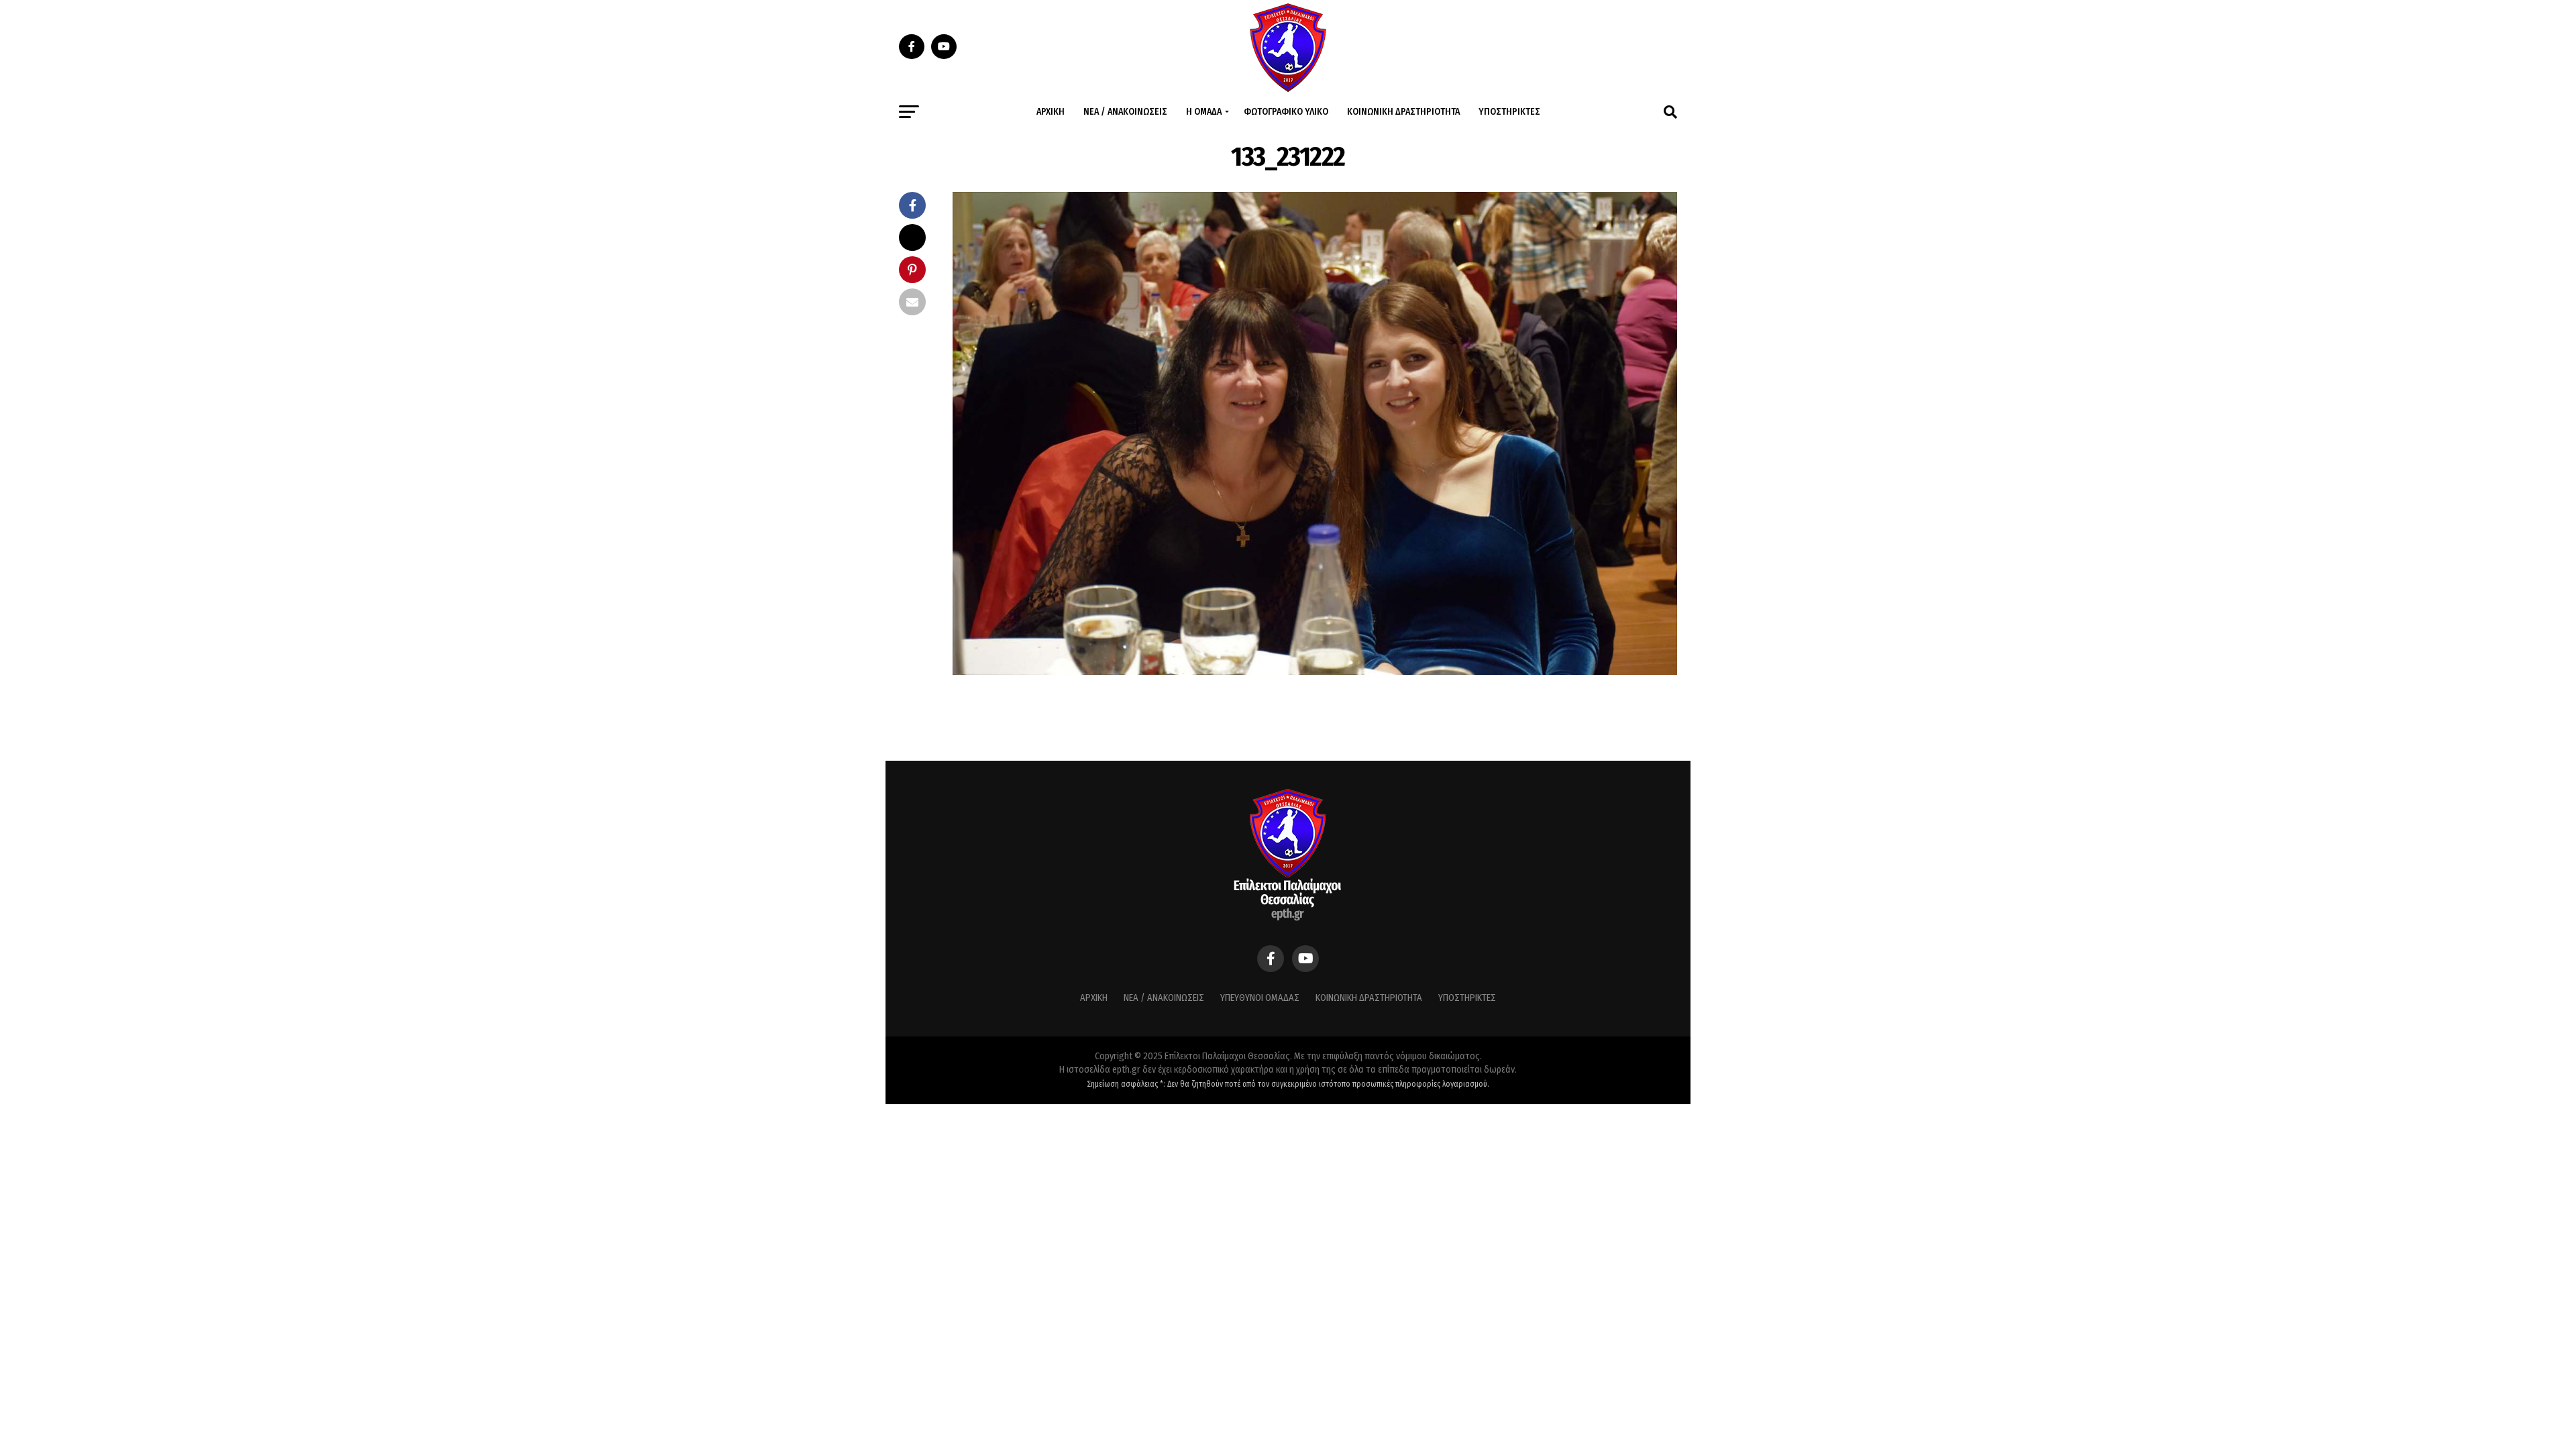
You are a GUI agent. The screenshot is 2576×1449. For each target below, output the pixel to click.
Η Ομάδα (1204, 112)
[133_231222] (1315, 671)
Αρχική (1051, 112)
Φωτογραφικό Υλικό (1286, 112)
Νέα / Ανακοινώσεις (1125, 112)
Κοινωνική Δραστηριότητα (1403, 112)
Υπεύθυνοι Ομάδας (1260, 998)
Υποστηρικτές (1509, 112)
